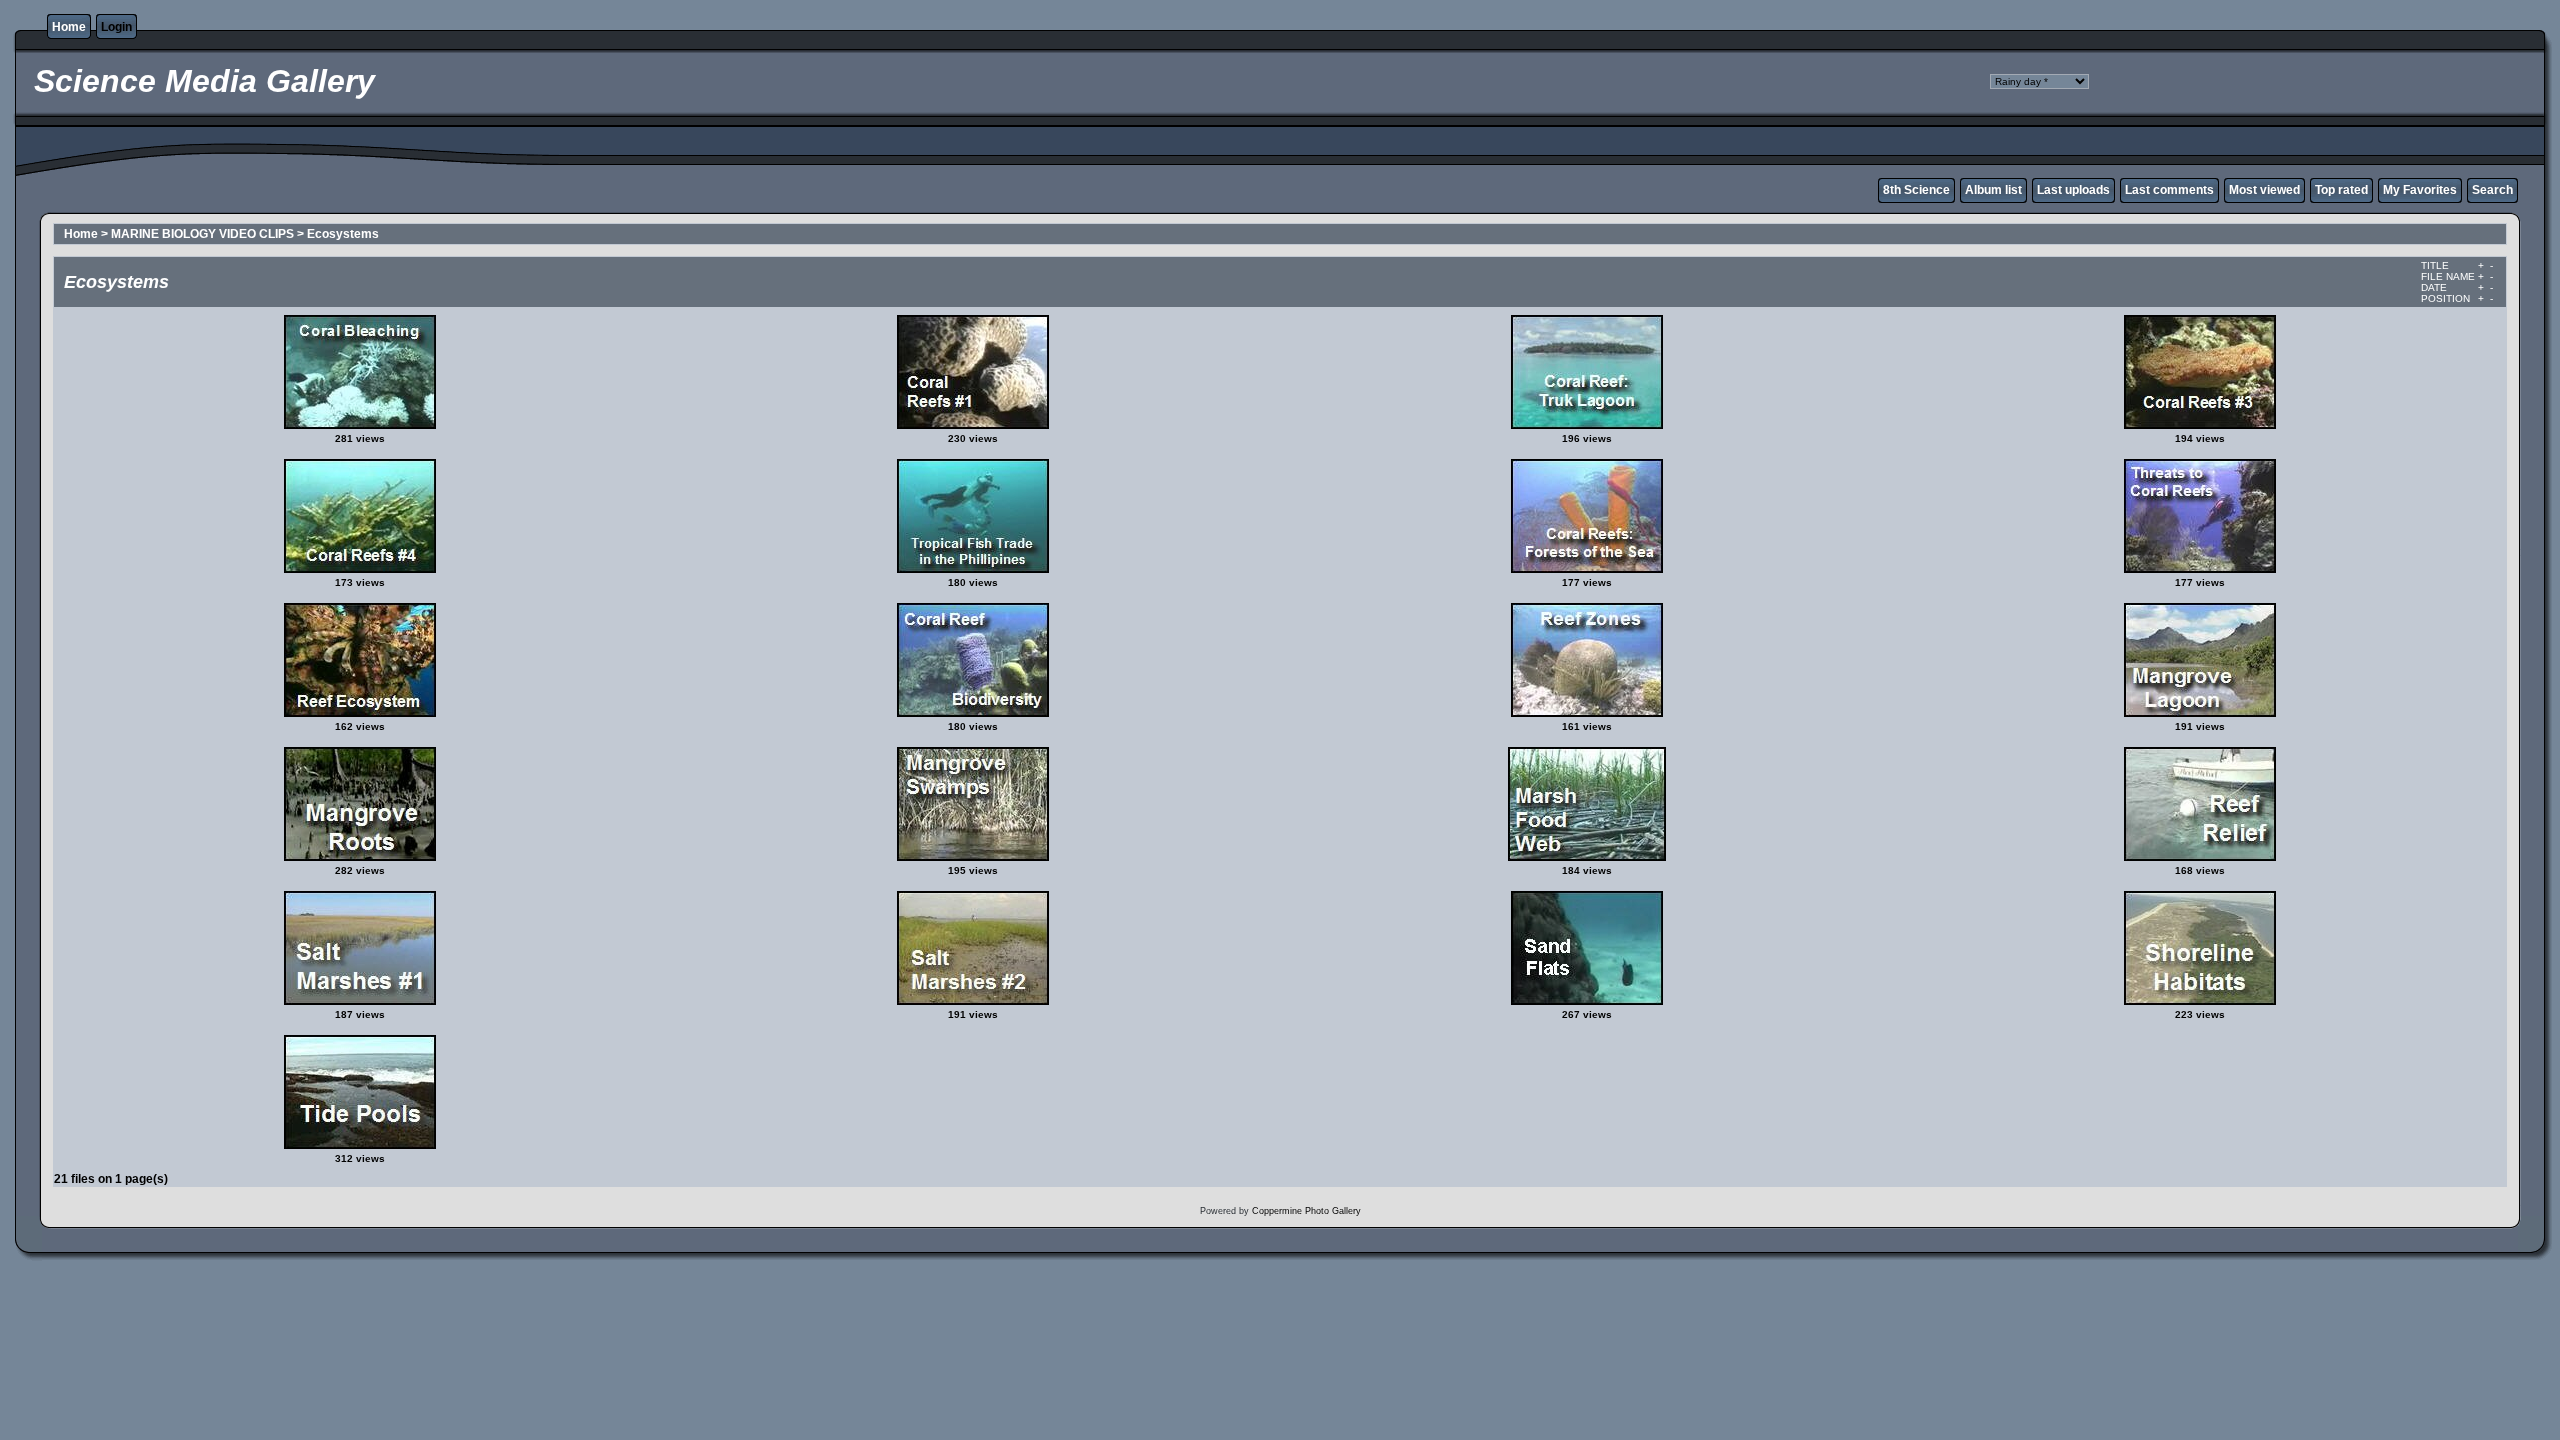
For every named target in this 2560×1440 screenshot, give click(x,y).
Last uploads (2073, 190)
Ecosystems (343, 234)
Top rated (2341, 190)
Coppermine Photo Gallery (1306, 1211)
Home (69, 27)
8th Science (1916, 190)
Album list (1993, 190)
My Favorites (2420, 190)
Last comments (2169, 190)
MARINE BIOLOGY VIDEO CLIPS (202, 234)
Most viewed (2264, 190)
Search (2492, 190)
